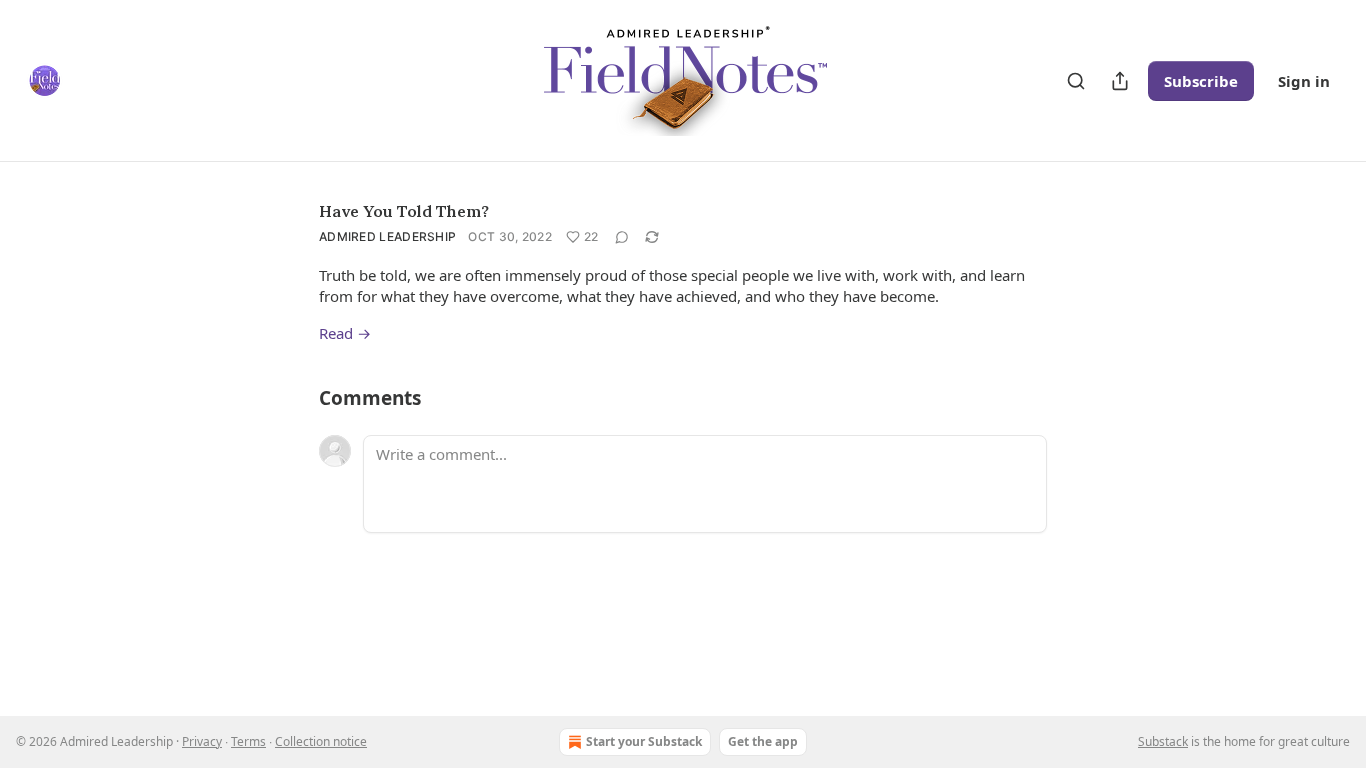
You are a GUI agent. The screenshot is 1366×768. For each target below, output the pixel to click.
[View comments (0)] (622, 237)
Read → (345, 333)
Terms (248, 741)
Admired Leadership (387, 236)
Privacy (202, 741)
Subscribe (1201, 81)
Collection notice (321, 741)
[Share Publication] (1120, 81)
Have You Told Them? (404, 211)
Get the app (763, 741)
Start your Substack (644, 741)
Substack (1163, 741)
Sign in (1304, 81)
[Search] (1076, 81)
